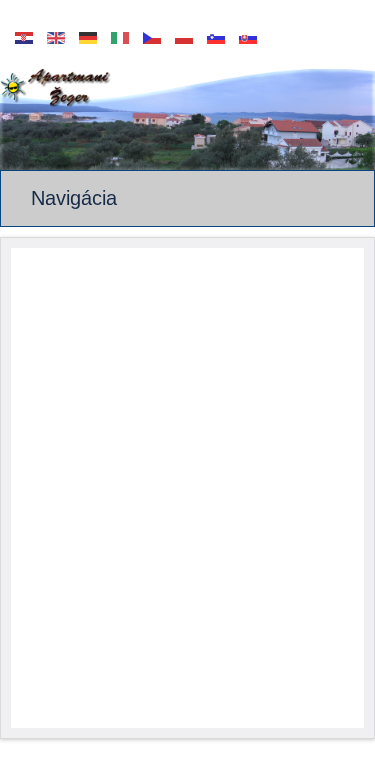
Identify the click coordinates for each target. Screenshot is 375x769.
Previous (15, 115)
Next (360, 115)
